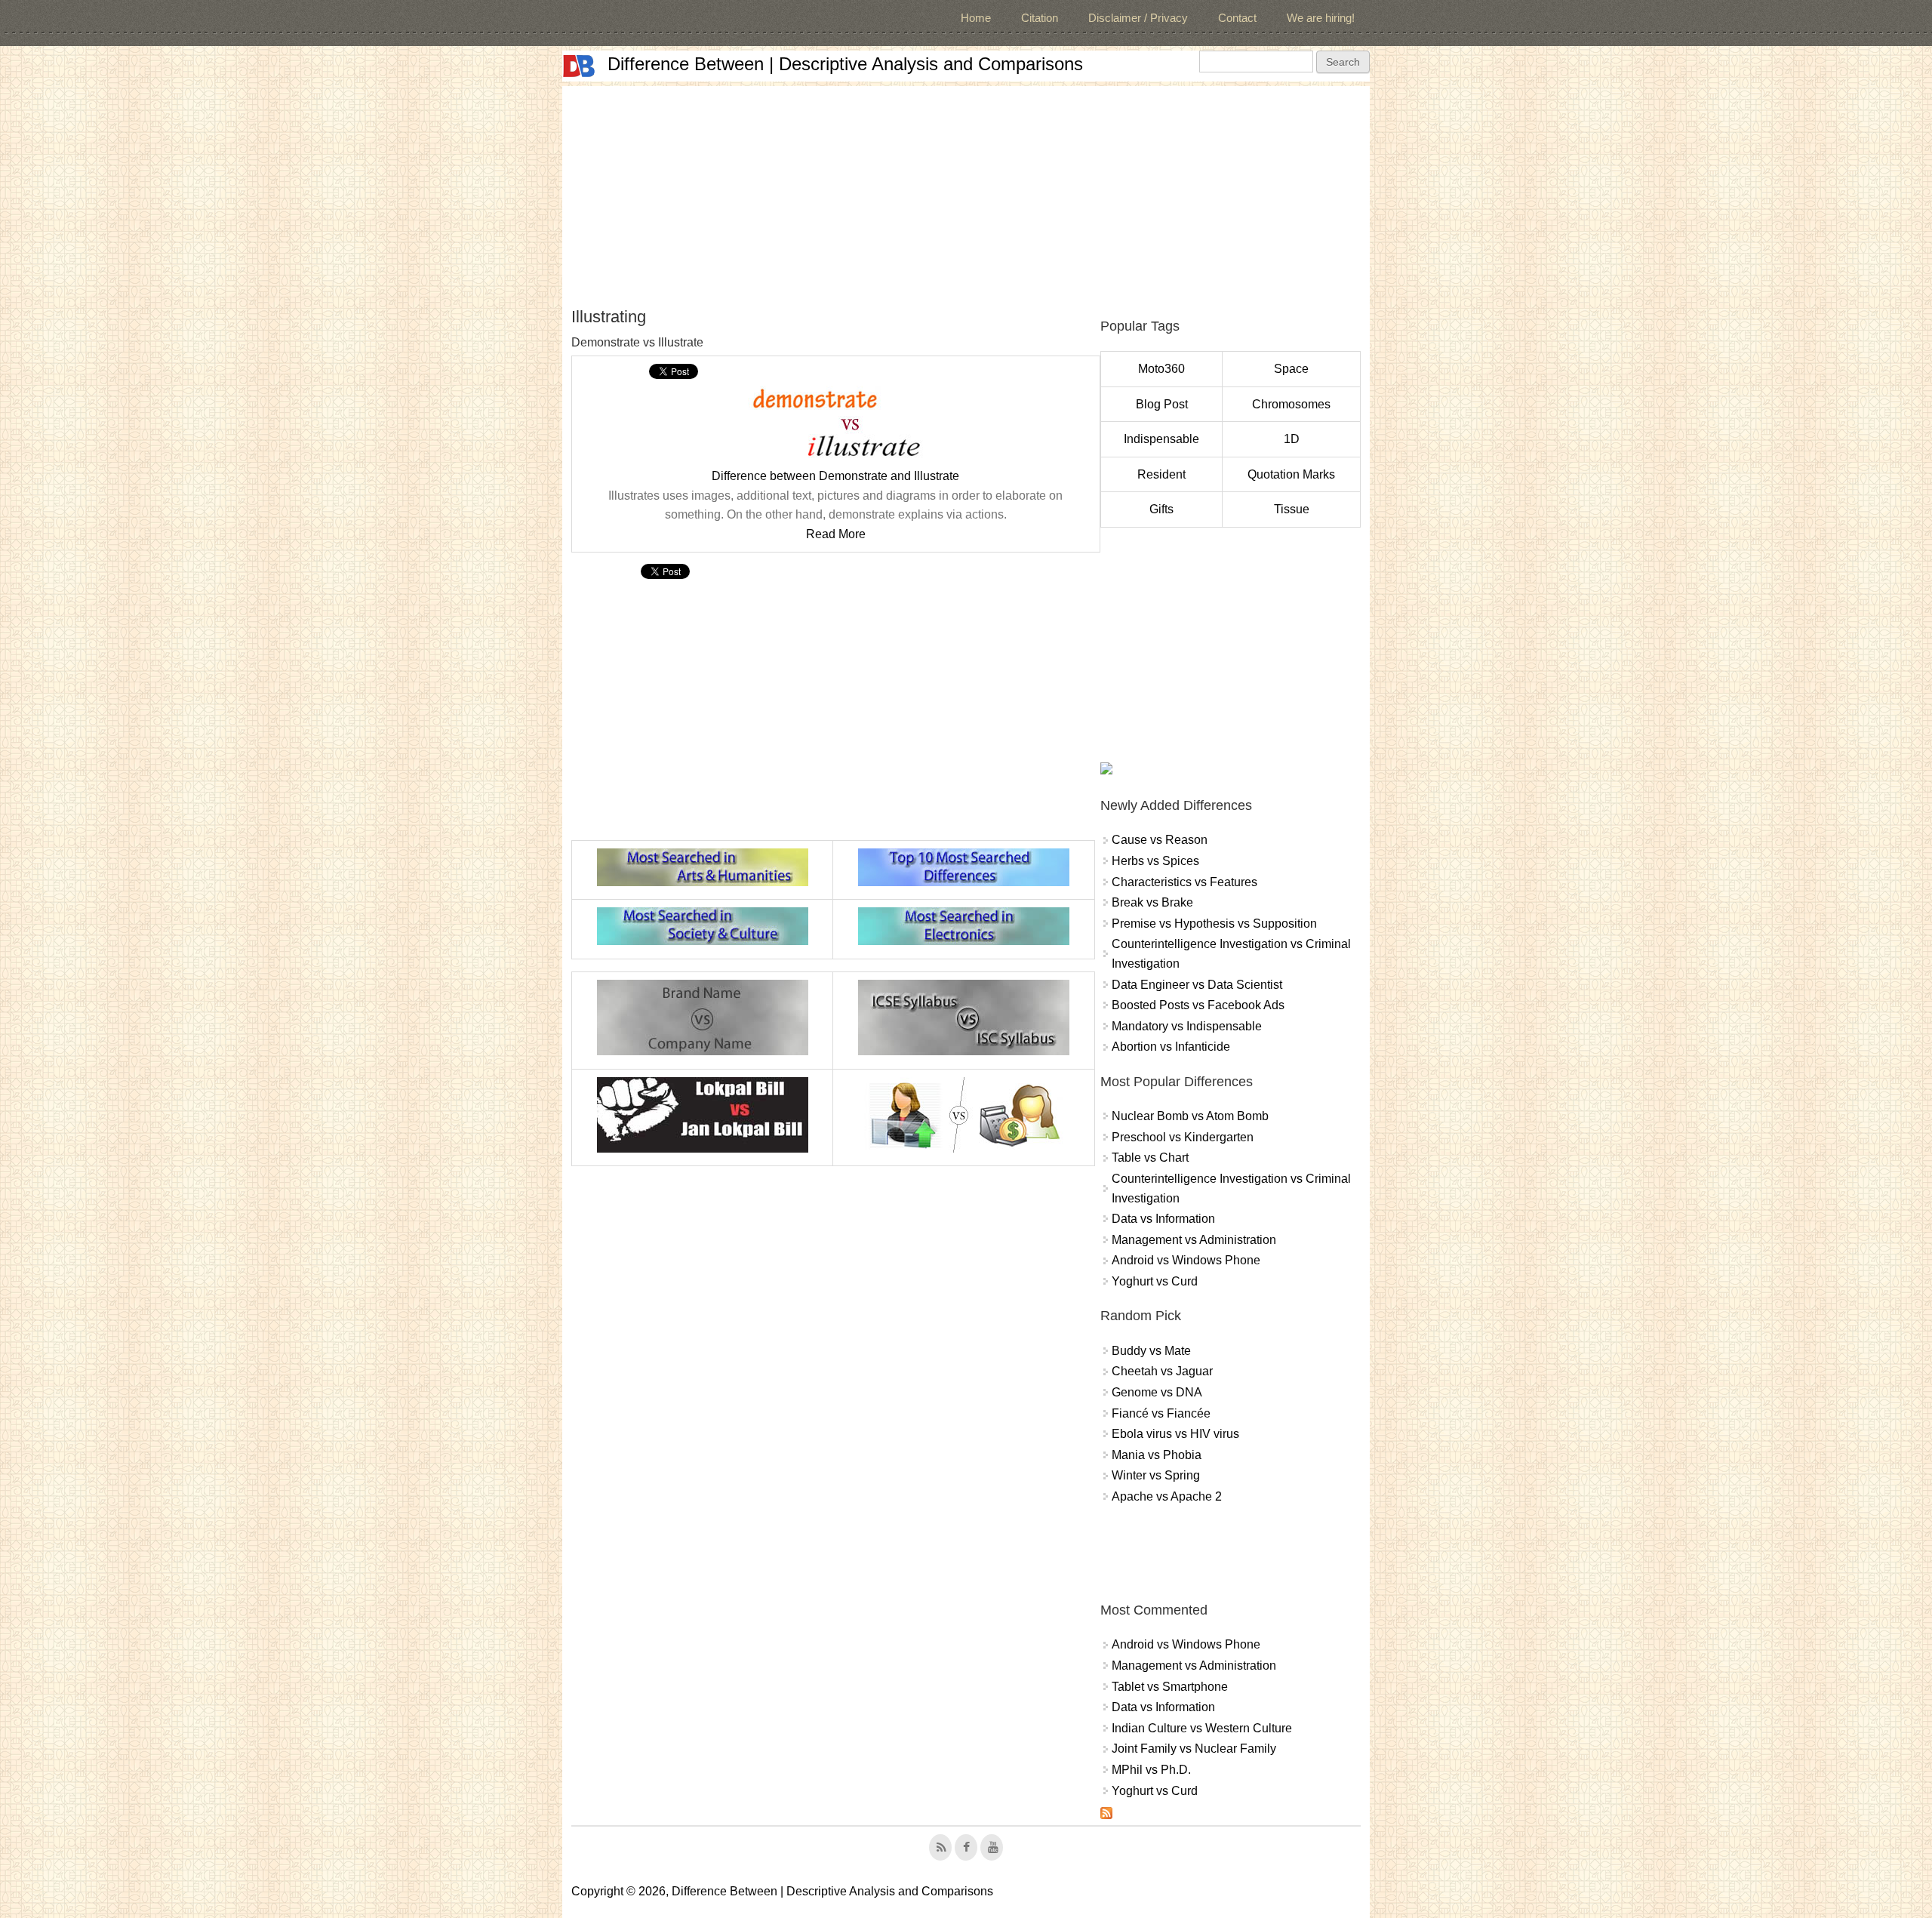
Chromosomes (1291, 404)
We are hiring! (1321, 18)
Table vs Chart (1150, 1158)
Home (976, 18)
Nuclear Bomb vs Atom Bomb (1190, 1116)
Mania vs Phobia (1157, 1455)
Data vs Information (1163, 1219)
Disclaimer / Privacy (1138, 18)
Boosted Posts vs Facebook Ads (1198, 1005)
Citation (1040, 18)
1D (1292, 439)
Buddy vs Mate (1151, 1351)
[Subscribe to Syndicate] (1106, 1815)
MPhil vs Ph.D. (1151, 1770)
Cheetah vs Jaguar (1162, 1371)
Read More (836, 534)
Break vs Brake (1152, 902)
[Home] (579, 66)
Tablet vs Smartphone (1170, 1687)
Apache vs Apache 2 (1167, 1496)
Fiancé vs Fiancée (1161, 1413)
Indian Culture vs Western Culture (1202, 1728)
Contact (1237, 18)
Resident (1161, 474)
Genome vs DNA (1157, 1392)
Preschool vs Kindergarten (1183, 1137)
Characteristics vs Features (1184, 882)
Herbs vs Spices (1155, 861)
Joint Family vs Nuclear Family (1194, 1749)
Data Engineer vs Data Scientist (1197, 985)
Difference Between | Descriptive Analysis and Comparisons (845, 64)
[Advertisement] (966, 192)
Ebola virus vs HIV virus (1175, 1434)
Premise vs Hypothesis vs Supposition (1214, 924)
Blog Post (1162, 404)
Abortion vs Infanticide (1171, 1047)
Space (1291, 369)
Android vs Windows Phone (1186, 1260)
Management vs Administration (1194, 1240)
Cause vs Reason (1160, 840)
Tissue (1292, 509)
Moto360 (1161, 369)
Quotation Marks (1291, 474)
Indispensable (1161, 439)
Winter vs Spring (1156, 1475)
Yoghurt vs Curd (1155, 1281)
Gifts (1161, 509)
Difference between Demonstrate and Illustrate (835, 476)
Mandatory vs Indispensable (1187, 1026)
